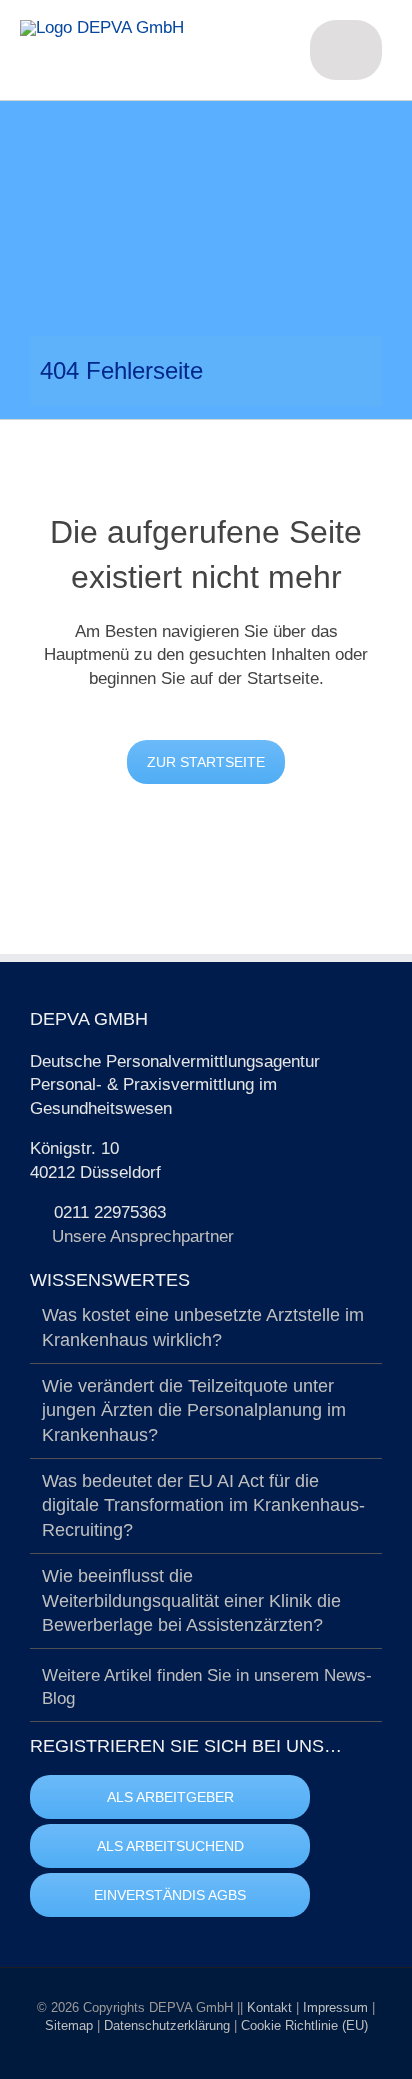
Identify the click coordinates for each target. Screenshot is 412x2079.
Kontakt (271, 2007)
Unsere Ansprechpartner (143, 1236)
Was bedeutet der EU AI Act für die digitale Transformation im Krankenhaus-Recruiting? (203, 1505)
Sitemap (71, 2025)
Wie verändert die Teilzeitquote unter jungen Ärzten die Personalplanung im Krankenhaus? (194, 1410)
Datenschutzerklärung (169, 2025)
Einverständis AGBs (170, 1895)
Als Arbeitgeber (170, 1797)
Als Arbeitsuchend (170, 1846)
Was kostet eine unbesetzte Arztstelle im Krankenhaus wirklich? (203, 1327)
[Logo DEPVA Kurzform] (102, 27)
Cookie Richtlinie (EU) (304, 2025)
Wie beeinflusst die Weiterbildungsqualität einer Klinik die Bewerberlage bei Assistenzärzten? (191, 1600)
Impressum (337, 2007)
